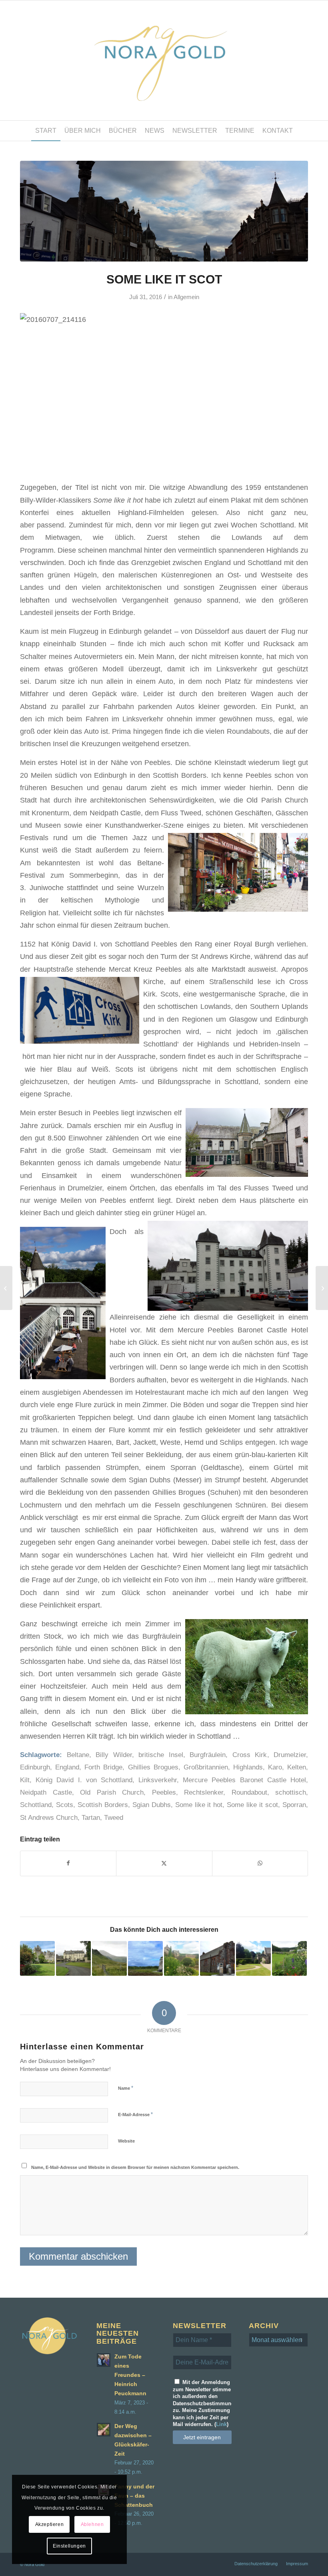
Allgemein (186, 297)
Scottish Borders (103, 1805)
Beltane (78, 1755)
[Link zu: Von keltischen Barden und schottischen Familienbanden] (109, 1958)
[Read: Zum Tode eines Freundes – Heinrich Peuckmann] (104, 2360)
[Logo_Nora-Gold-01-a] (164, 60)
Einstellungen (69, 2546)
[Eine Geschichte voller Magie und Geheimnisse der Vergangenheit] (6, 1288)
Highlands (248, 1767)
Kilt (25, 1780)
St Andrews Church (49, 1818)
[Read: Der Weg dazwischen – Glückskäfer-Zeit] (104, 2430)
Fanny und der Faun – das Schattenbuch (134, 2496)
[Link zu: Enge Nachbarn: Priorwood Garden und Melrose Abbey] (181, 1958)
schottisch (291, 1792)
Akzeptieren (50, 2524)
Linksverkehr (158, 1780)
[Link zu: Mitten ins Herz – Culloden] (145, 1958)
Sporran (294, 1805)
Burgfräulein (208, 1755)
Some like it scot (252, 1805)
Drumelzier (290, 1755)
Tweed (114, 1818)
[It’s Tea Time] (322, 1288)
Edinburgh (35, 1767)
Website (126, 2141)
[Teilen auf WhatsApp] (260, 1863)
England (67, 1767)
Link (221, 2424)
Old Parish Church (112, 1792)
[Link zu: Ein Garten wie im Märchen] (37, 1958)
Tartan (91, 1818)
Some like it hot (199, 1805)
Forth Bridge (103, 1767)
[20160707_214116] (164, 211)
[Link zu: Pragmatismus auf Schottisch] (217, 1958)
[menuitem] (46, 131)
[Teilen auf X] (164, 1863)
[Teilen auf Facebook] (68, 1863)
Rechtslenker (204, 1792)
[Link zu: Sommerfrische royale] (289, 1958)
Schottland (36, 1805)
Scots (65, 1805)
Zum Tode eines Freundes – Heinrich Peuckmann (130, 2375)
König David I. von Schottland (84, 1780)
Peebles (164, 1792)
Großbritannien (206, 1767)
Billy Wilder (114, 1755)
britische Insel (161, 1755)
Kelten (297, 1767)
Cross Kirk (250, 1755)
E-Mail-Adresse (135, 2114)
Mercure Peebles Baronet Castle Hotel (244, 1780)
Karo (275, 1767)
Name (126, 2088)
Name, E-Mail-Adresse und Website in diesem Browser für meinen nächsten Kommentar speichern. (135, 2167)
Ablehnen (92, 2524)
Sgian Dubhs (152, 1805)
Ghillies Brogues (153, 1767)
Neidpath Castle (46, 1792)
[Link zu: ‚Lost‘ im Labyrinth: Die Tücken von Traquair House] (73, 1958)
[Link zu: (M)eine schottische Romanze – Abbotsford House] (253, 1958)
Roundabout (249, 1792)
